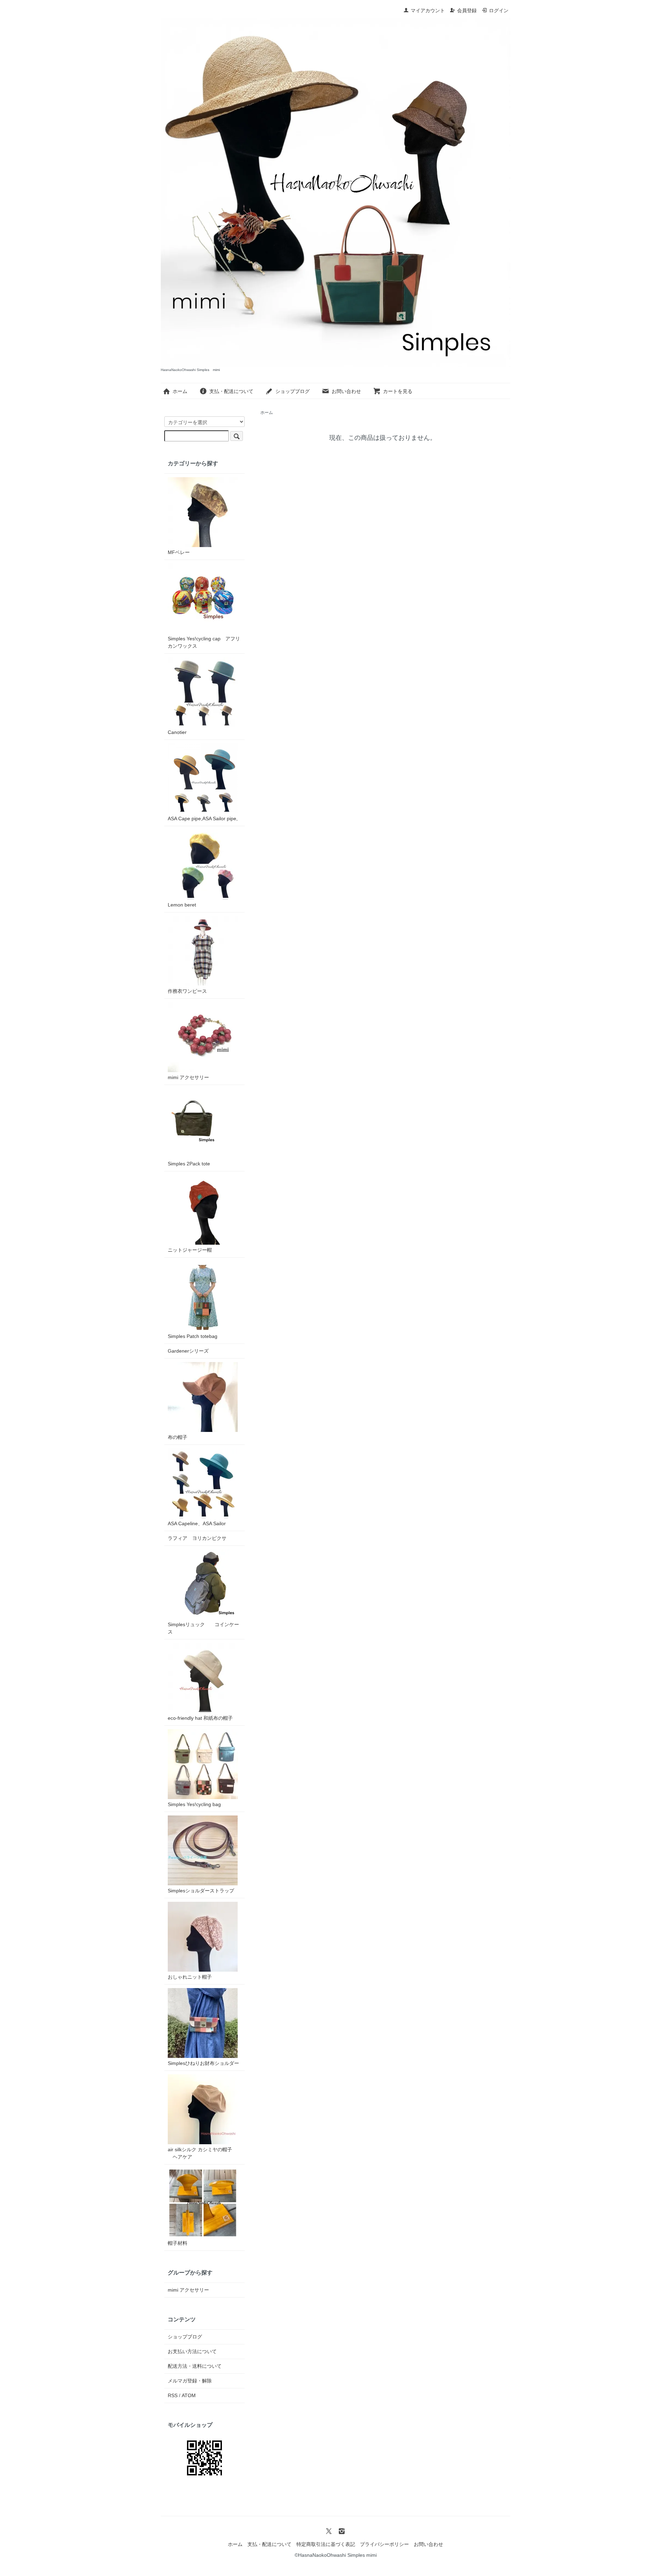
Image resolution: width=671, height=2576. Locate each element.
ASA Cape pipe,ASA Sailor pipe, (203, 818)
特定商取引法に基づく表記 (326, 2544)
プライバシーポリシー (384, 2544)
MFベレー (179, 552)
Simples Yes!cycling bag (194, 1804)
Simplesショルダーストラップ (201, 1891)
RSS (173, 2395)
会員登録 (467, 10)
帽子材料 (178, 2243)
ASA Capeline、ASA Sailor (197, 1523)
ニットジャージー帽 (190, 1250)
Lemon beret (182, 905)
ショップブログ (293, 391)
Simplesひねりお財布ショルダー (203, 2063)
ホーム (180, 391)
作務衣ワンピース (187, 991)
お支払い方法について (192, 2351)
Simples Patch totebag (193, 1336)
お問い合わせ (346, 391)
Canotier (177, 732)
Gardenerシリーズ (188, 1351)
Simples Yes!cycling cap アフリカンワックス (204, 642)
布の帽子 (178, 1437)
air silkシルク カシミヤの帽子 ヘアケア (200, 2153)
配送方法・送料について (195, 2366)
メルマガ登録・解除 (190, 2381)
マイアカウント (428, 10)
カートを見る (398, 391)
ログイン (499, 10)
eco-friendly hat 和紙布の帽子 (200, 1718)
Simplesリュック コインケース (203, 1628)
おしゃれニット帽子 (190, 1977)
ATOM (189, 2395)
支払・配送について (231, 391)
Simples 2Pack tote (189, 1164)
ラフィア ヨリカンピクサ (197, 1538)
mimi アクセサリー (188, 1077)
